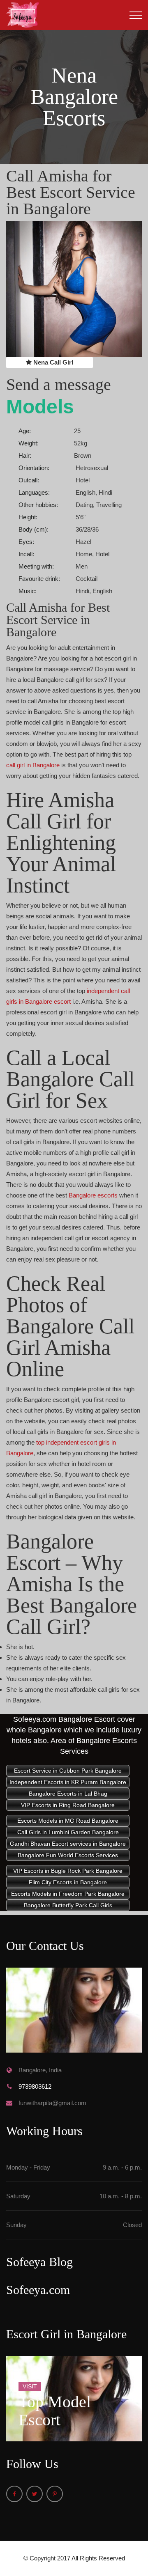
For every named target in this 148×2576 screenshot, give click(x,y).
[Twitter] (35, 2494)
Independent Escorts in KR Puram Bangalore (68, 1782)
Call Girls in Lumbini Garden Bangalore (68, 1832)
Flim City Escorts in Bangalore (68, 1882)
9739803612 (35, 2086)
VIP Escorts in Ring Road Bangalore (68, 1805)
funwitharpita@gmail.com (52, 2103)
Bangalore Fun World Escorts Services (68, 1855)
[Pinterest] (55, 2494)
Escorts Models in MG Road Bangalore (68, 1821)
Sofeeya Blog (39, 2262)
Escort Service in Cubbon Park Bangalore (68, 1771)
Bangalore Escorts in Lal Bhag (68, 1794)
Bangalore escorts (93, 1195)
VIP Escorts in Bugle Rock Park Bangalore (68, 1871)
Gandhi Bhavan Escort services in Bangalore (68, 1844)
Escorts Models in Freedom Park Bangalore (68, 1894)
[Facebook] (14, 2494)
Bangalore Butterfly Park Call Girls (68, 1905)
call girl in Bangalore (33, 765)
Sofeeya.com (38, 2290)
